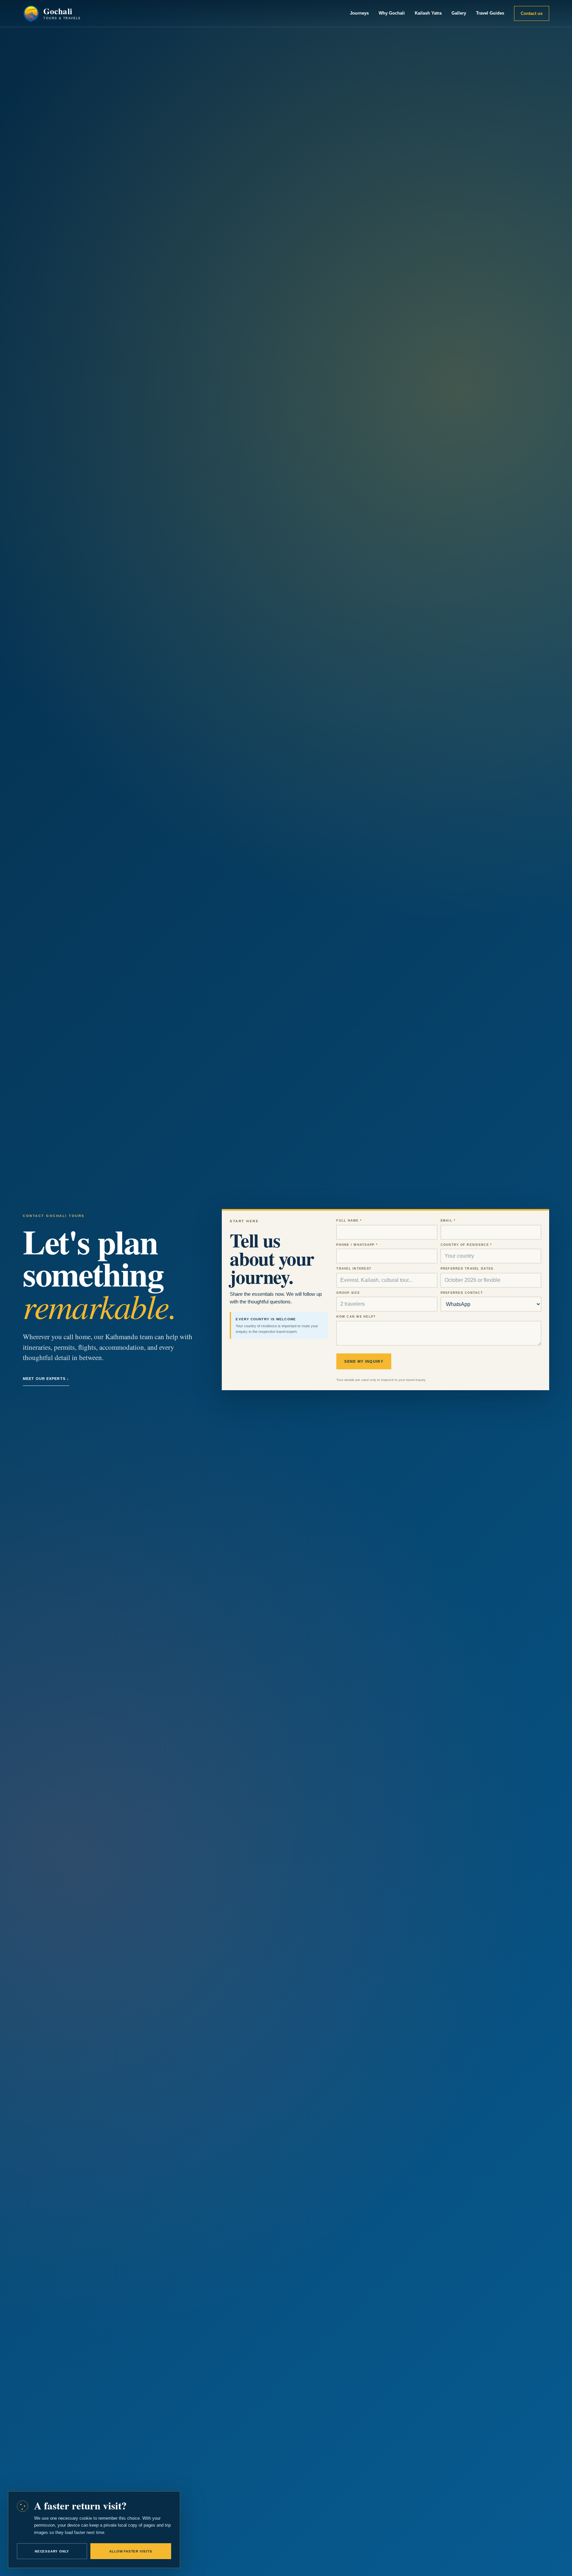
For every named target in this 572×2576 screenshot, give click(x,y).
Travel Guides (490, 13)
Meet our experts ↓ (46, 1379)
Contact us (532, 13)
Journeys (359, 13)
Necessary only (52, 2551)
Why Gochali (392, 13)
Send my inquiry (364, 1361)
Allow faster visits (131, 2551)
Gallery (459, 13)
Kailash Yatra (428, 13)
